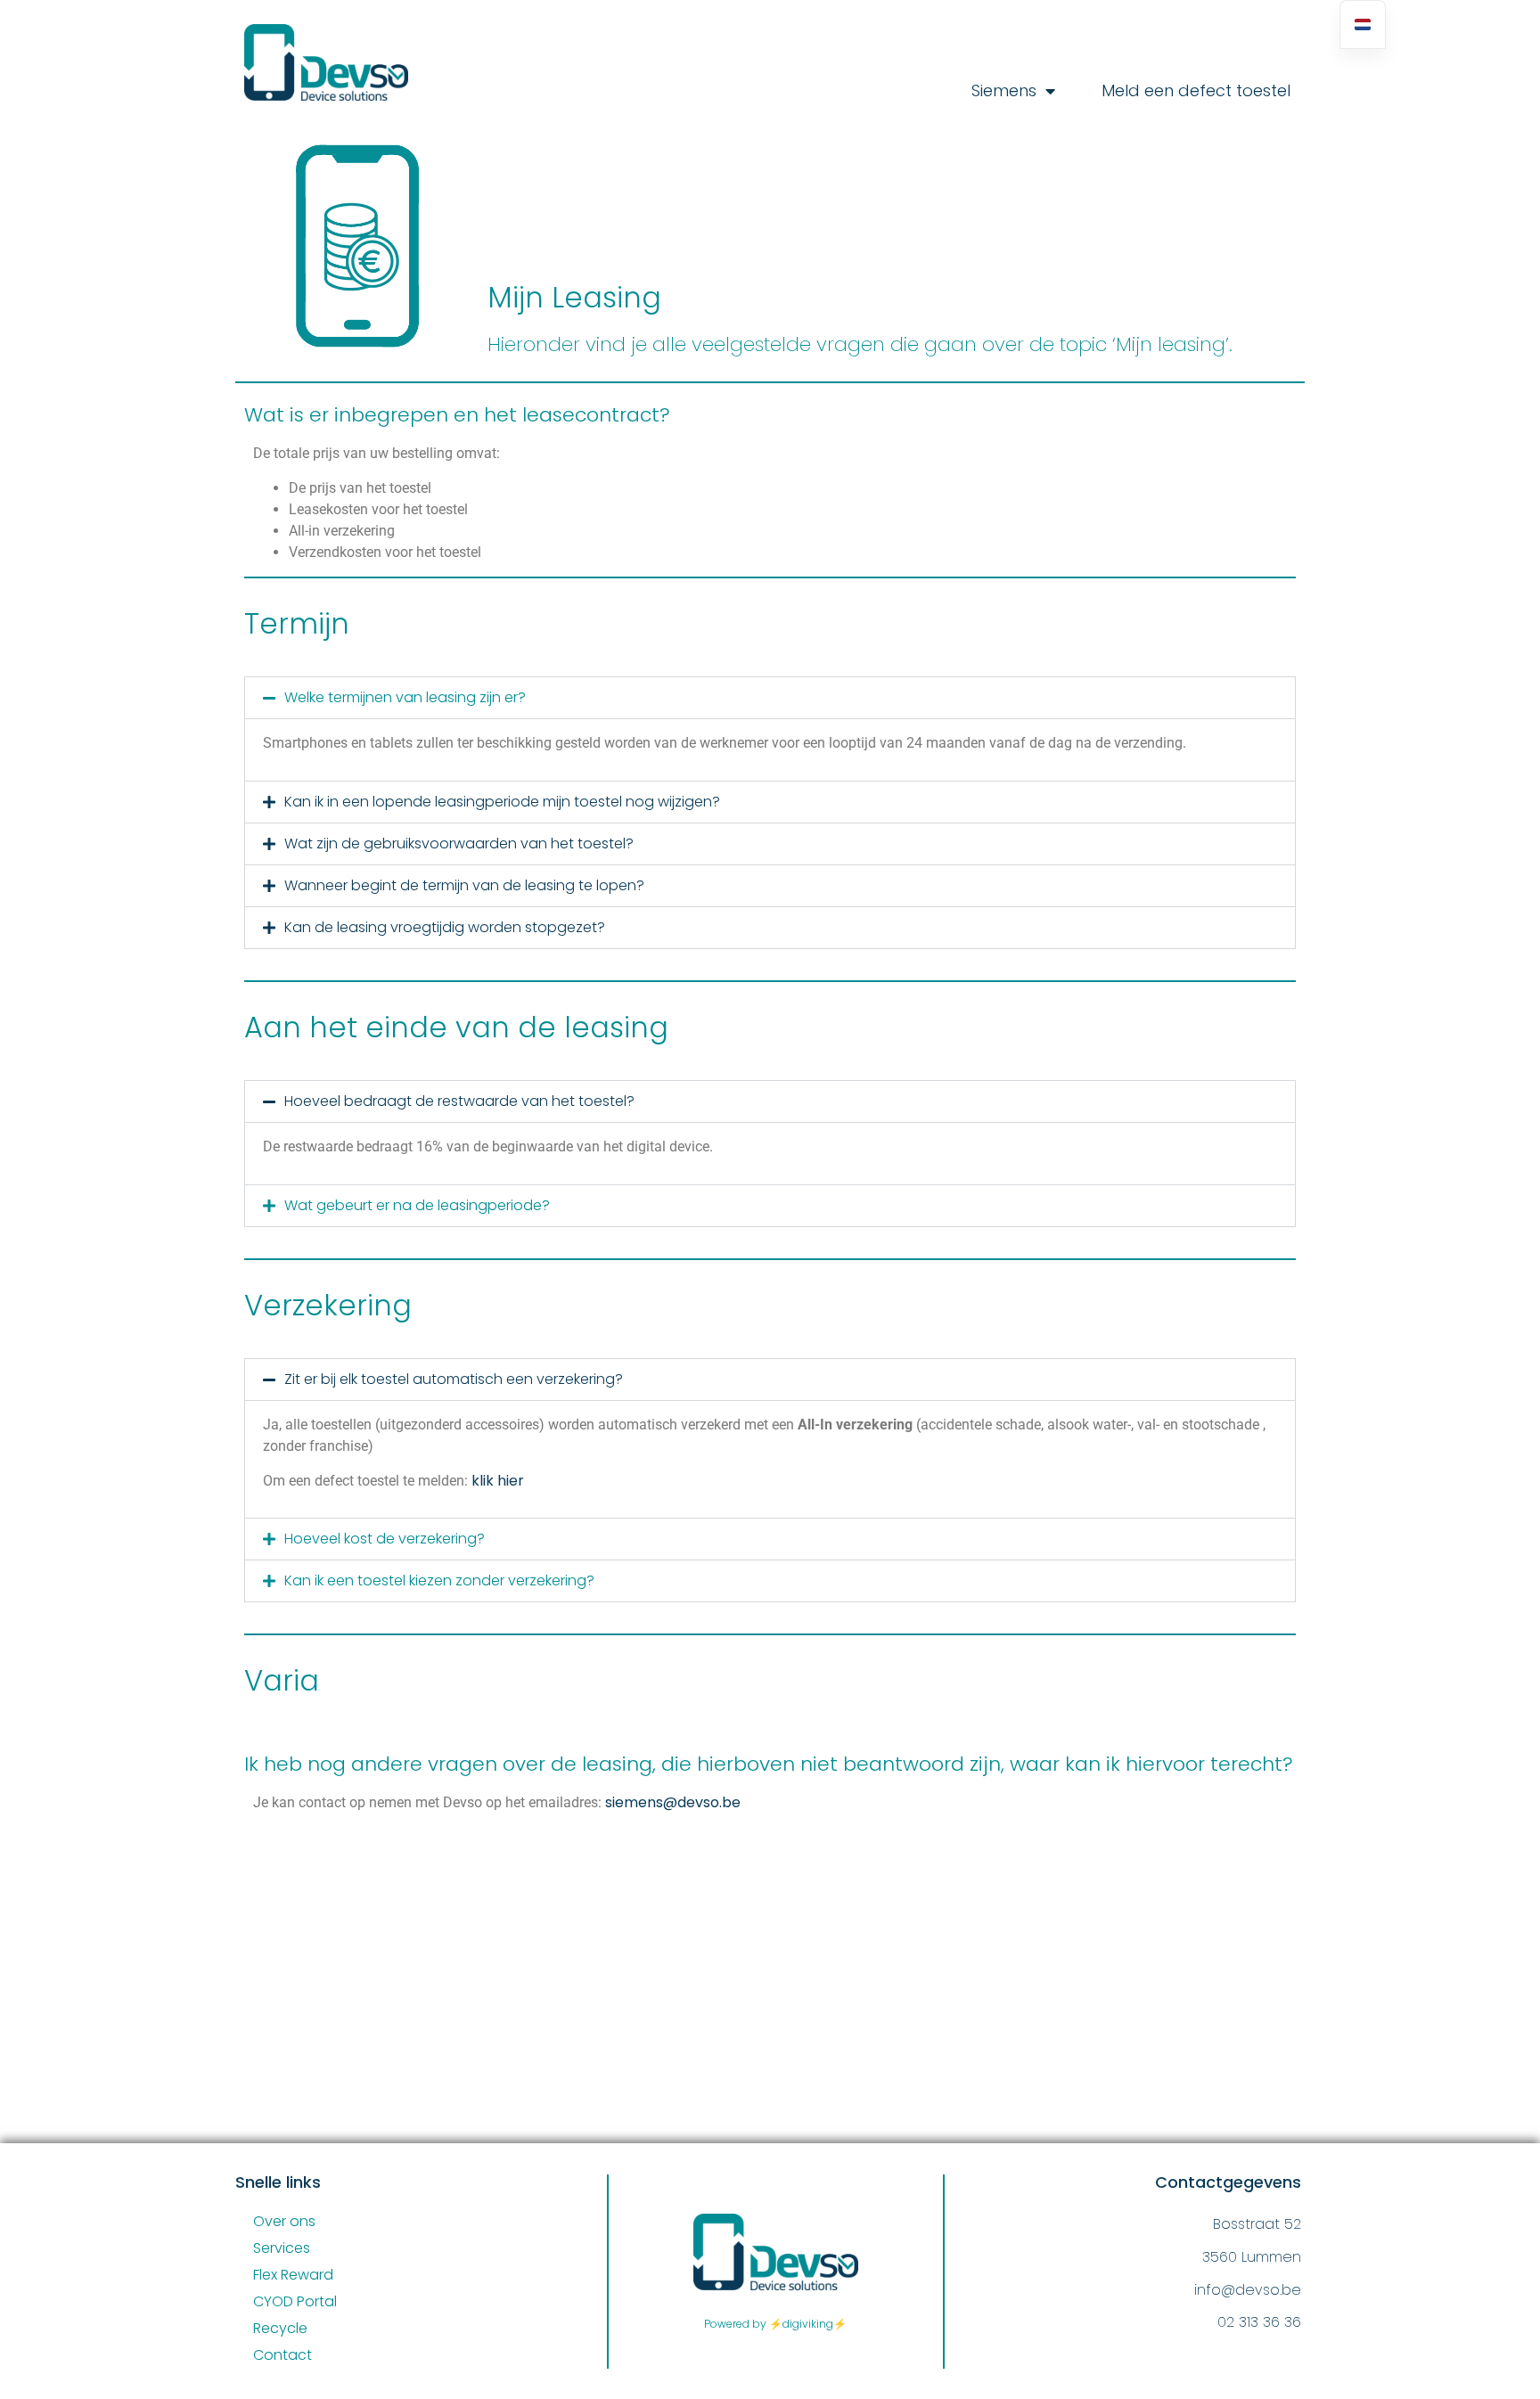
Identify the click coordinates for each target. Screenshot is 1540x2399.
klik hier (498, 1481)
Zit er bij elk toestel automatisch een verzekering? (454, 1379)
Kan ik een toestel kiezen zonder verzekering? (439, 1580)
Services (282, 2248)
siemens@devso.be (673, 1802)
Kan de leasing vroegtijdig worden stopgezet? (445, 927)
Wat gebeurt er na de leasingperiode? (417, 1205)
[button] (770, 698)
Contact (283, 2355)
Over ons (284, 2221)
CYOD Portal (295, 2301)
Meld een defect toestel (1196, 91)
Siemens (1004, 91)
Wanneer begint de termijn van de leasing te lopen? (464, 885)
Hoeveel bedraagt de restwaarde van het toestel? (459, 1101)
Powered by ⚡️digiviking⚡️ (775, 2324)
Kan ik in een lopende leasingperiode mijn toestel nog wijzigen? (502, 802)
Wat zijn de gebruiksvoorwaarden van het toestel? (459, 843)
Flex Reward (293, 2275)
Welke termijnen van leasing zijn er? (405, 697)
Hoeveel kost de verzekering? (385, 1539)
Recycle (280, 2328)
